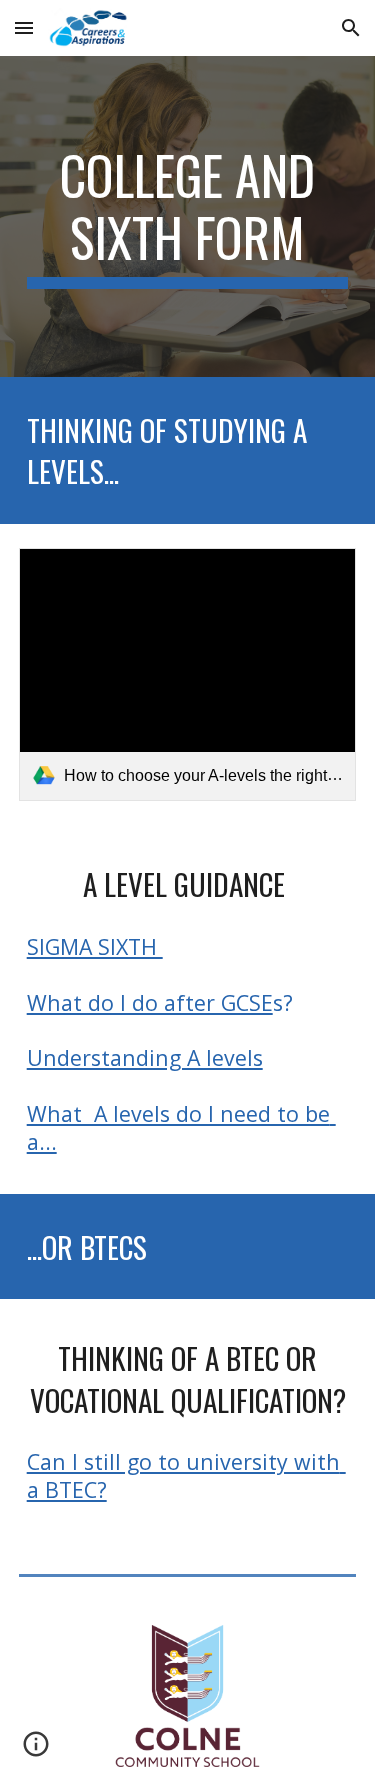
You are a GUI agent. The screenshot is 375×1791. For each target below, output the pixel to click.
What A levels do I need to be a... (181, 1127)
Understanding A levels (145, 1057)
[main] (188, 216)
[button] (24, 27)
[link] (188, 674)
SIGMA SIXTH (95, 946)
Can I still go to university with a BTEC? (186, 1475)
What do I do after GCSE (150, 1002)
